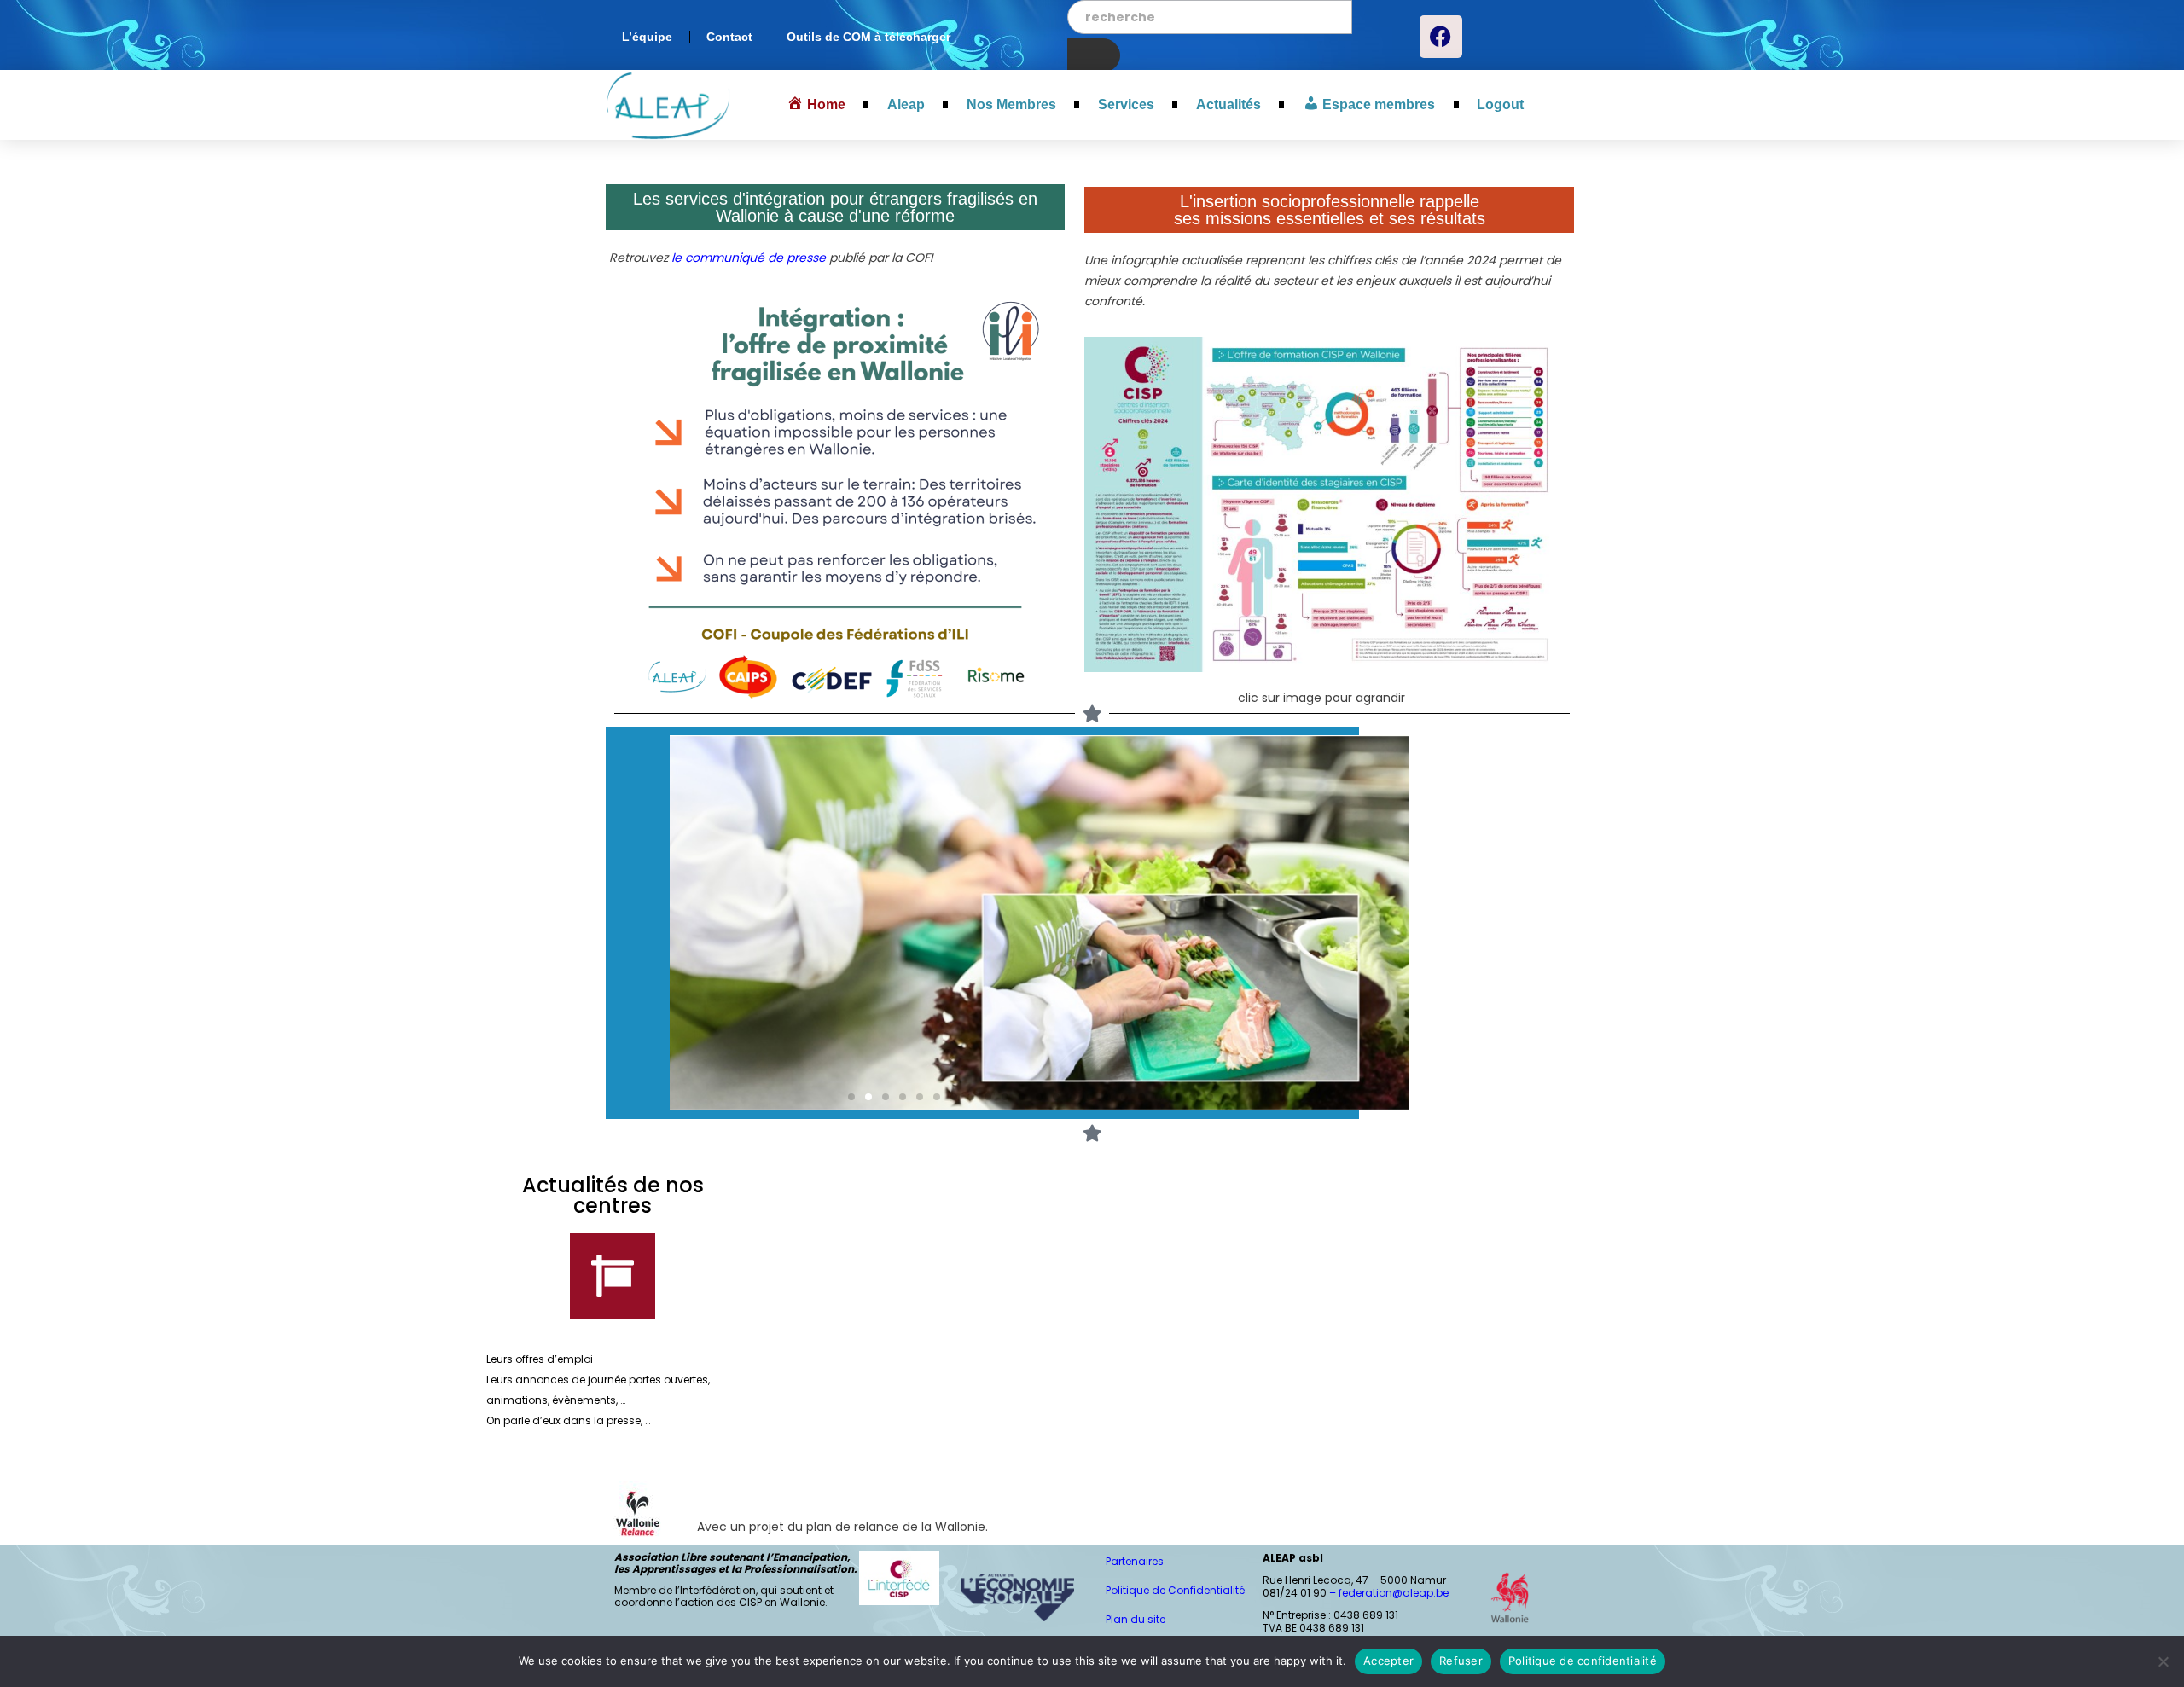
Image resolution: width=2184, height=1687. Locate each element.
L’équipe (647, 37)
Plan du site (1136, 1619)
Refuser (1461, 1661)
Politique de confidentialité (1583, 1661)
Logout (1500, 104)
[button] (851, 1097)
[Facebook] (1441, 37)
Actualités (1228, 104)
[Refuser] (2163, 1661)
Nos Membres (1011, 104)
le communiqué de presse (747, 258)
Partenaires (1135, 1561)
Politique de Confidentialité (1175, 1590)
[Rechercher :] (1210, 17)
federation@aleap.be (1395, 1593)
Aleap (906, 104)
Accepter (1388, 1661)
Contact (729, 37)
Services (1126, 104)
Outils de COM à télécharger (868, 37)
